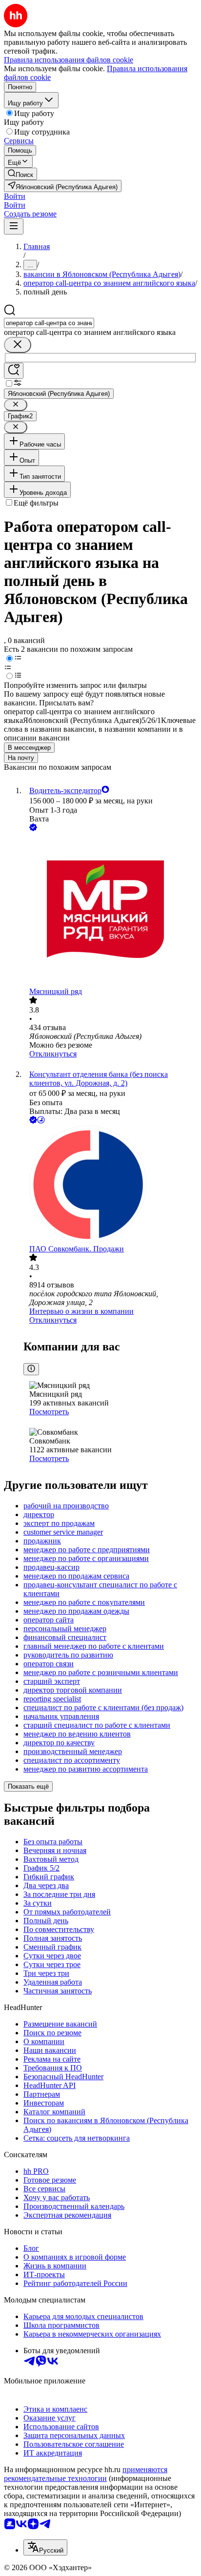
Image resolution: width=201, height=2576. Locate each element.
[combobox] (49, 323)
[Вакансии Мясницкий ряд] (110, 910)
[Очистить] (18, 345)
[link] (20, 174)
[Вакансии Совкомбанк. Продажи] (110, 1185)
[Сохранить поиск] (14, 371)
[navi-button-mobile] (14, 226)
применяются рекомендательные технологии (86, 2474)
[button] (15, 196)
